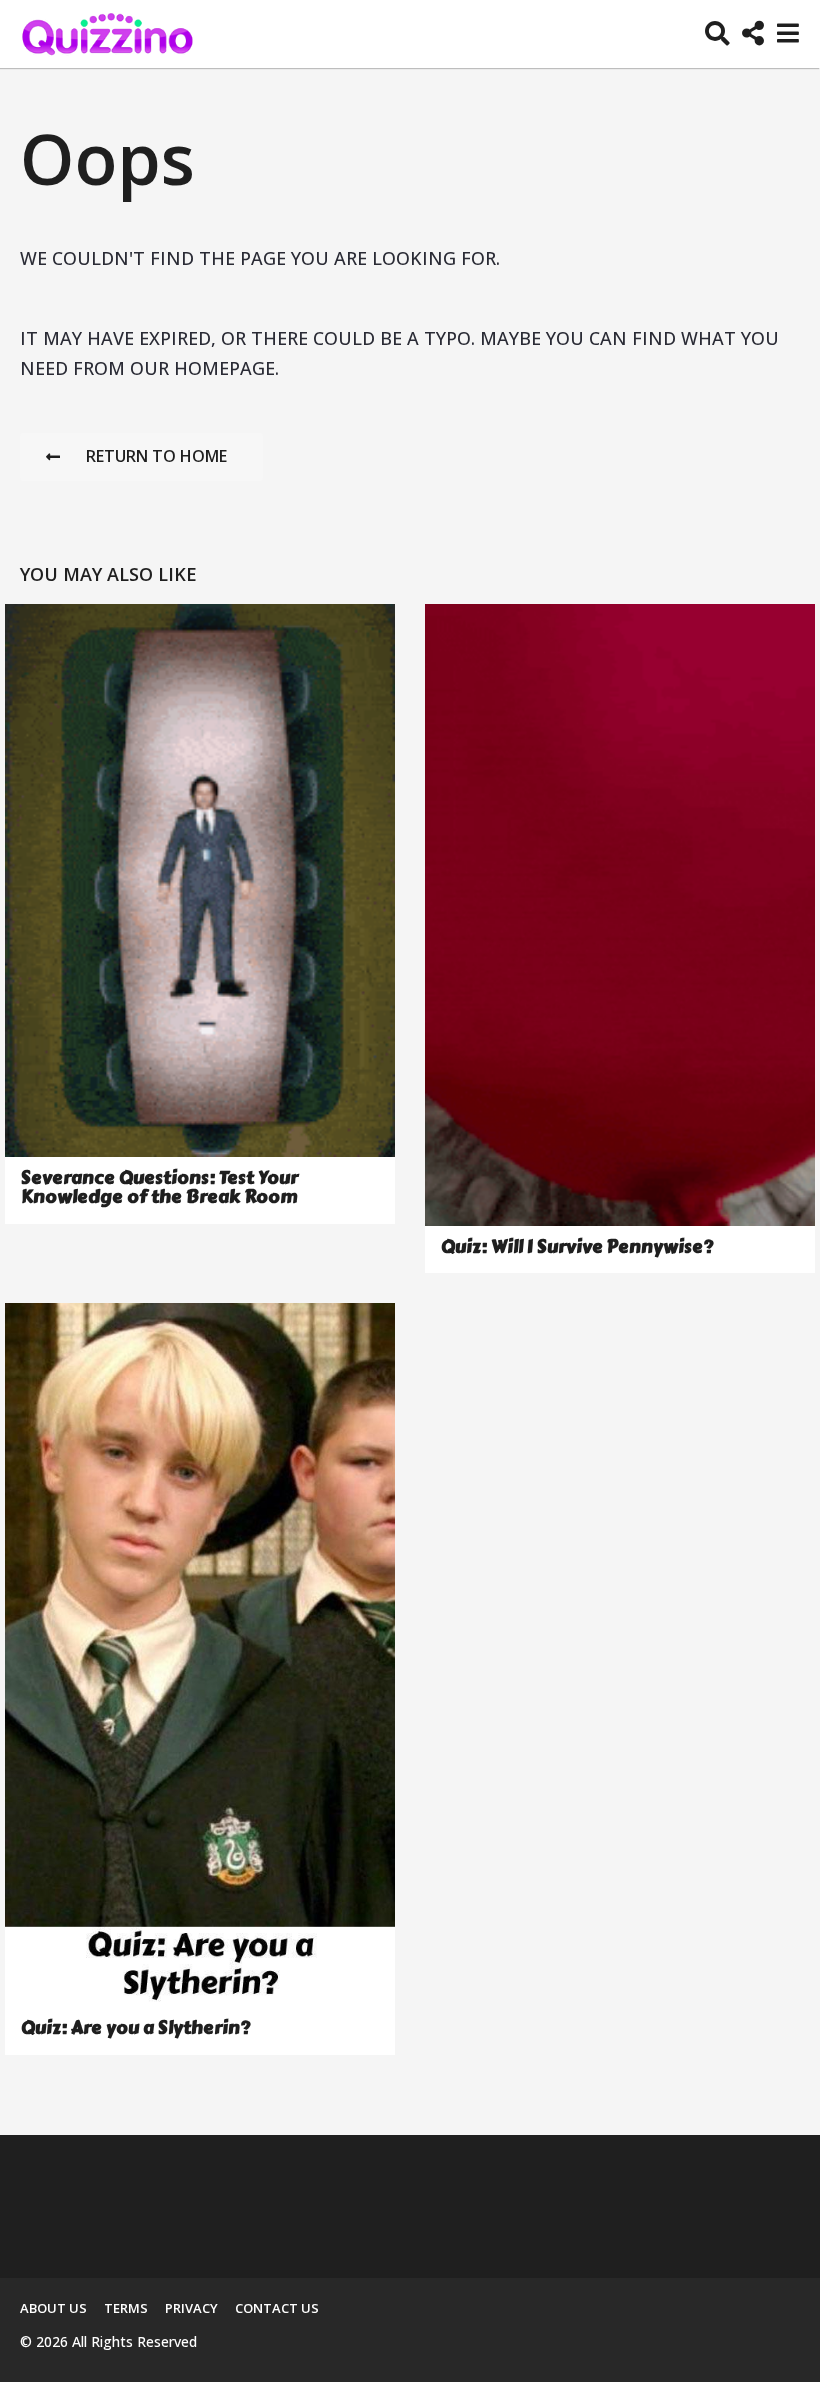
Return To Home (156, 456)
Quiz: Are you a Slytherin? (135, 2028)
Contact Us (277, 2308)
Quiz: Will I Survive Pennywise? (577, 1247)
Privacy (191, 2308)
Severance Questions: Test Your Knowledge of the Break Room (159, 1187)
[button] (717, 34)
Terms (126, 2308)
